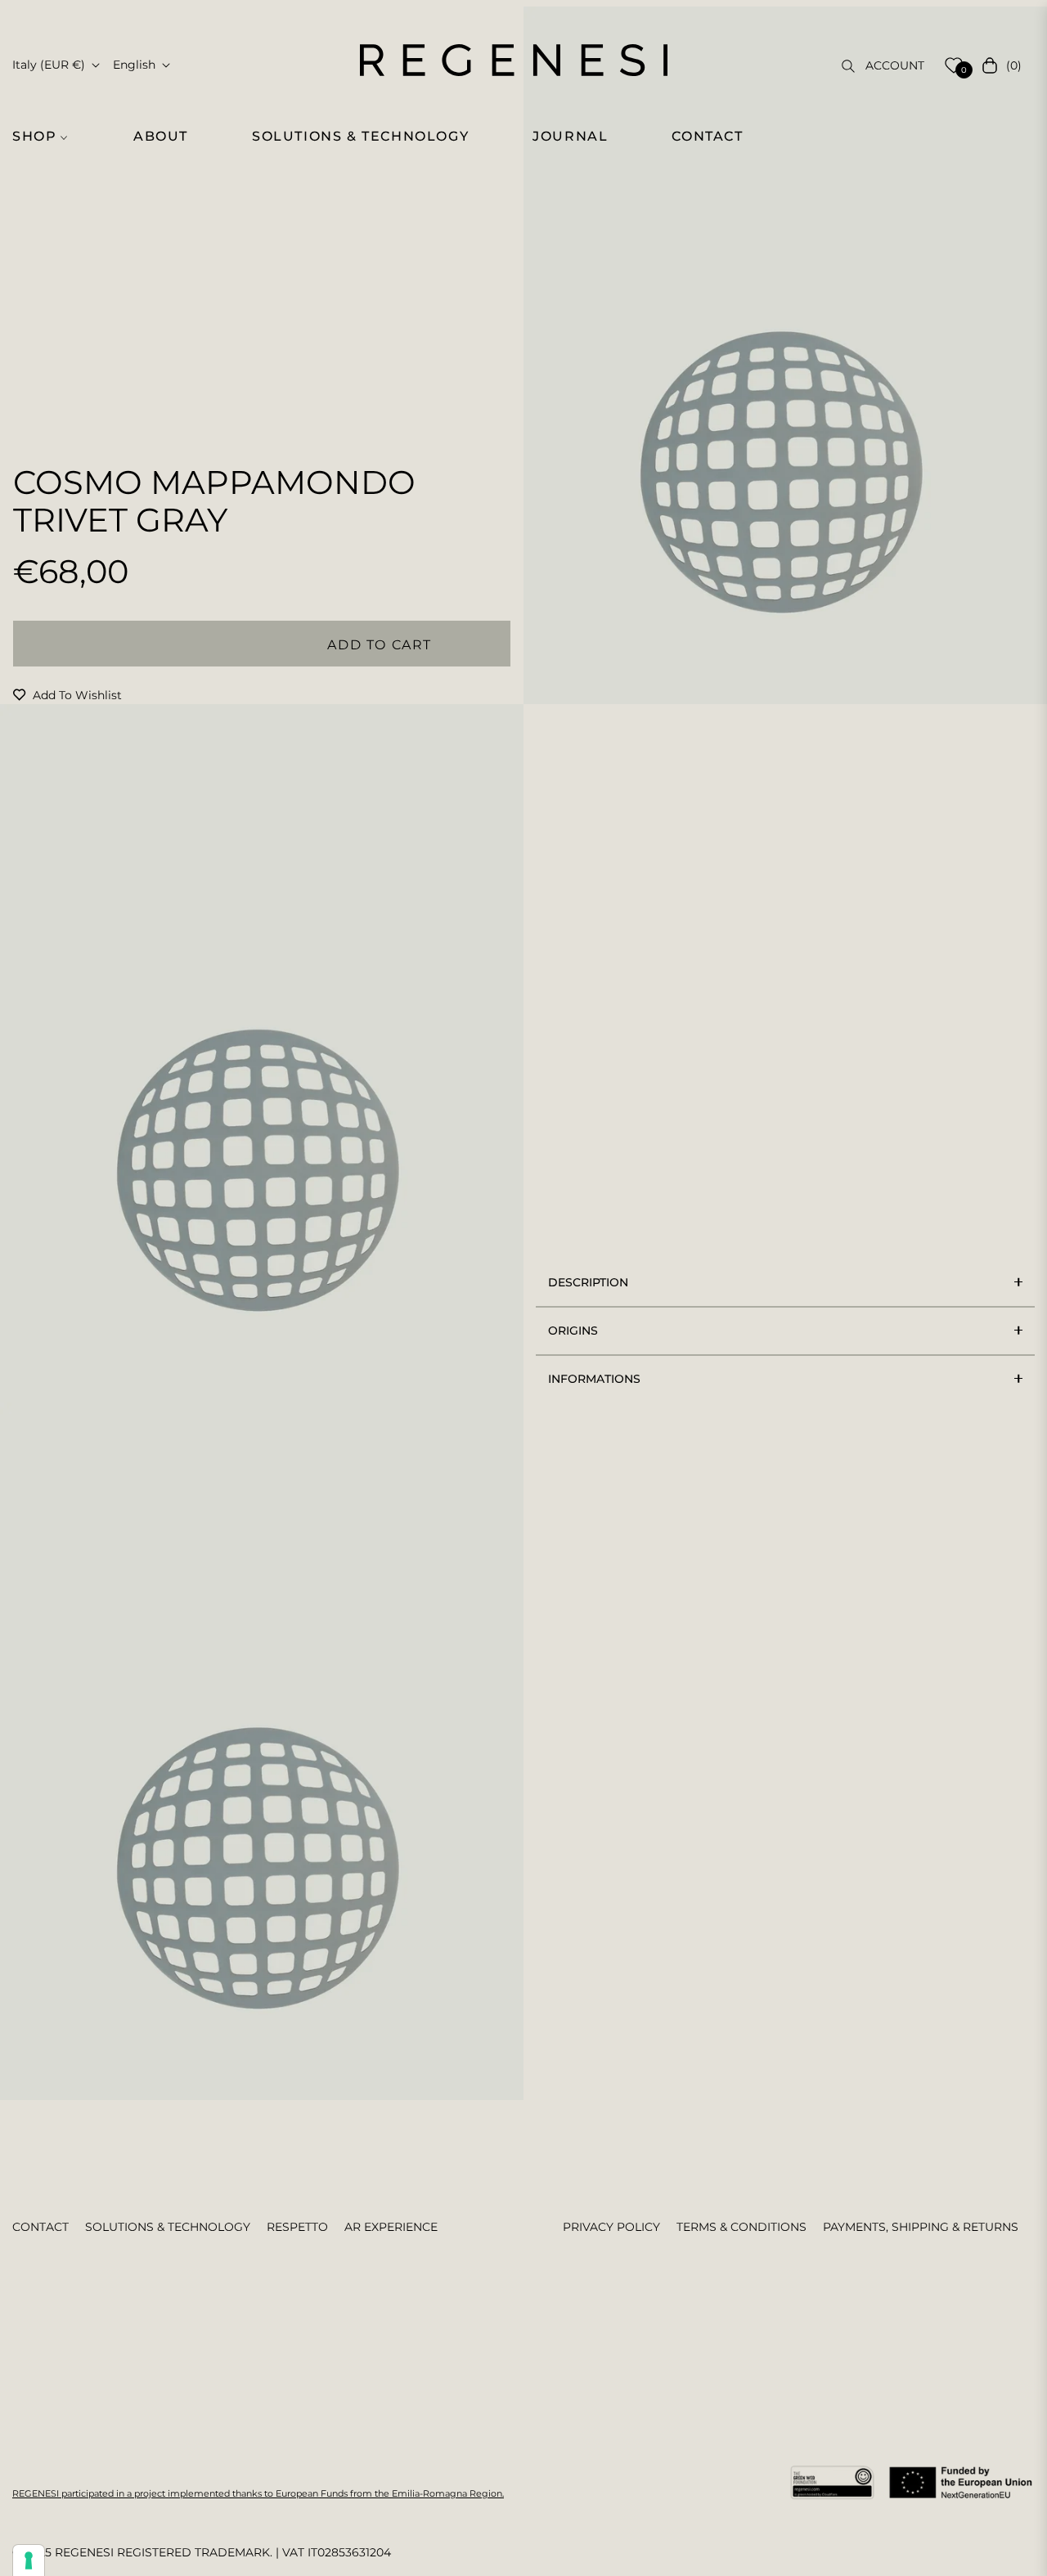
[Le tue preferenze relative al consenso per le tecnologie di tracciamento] (29, 2560)
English (134, 65)
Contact (40, 2227)
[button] (47, 137)
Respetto (297, 2227)
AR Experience (391, 2227)
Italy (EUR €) (49, 65)
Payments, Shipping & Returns (921, 2227)
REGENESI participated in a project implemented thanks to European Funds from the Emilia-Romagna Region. (258, 2493)
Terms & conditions (741, 2227)
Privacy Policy (611, 2227)
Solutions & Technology (168, 2227)
